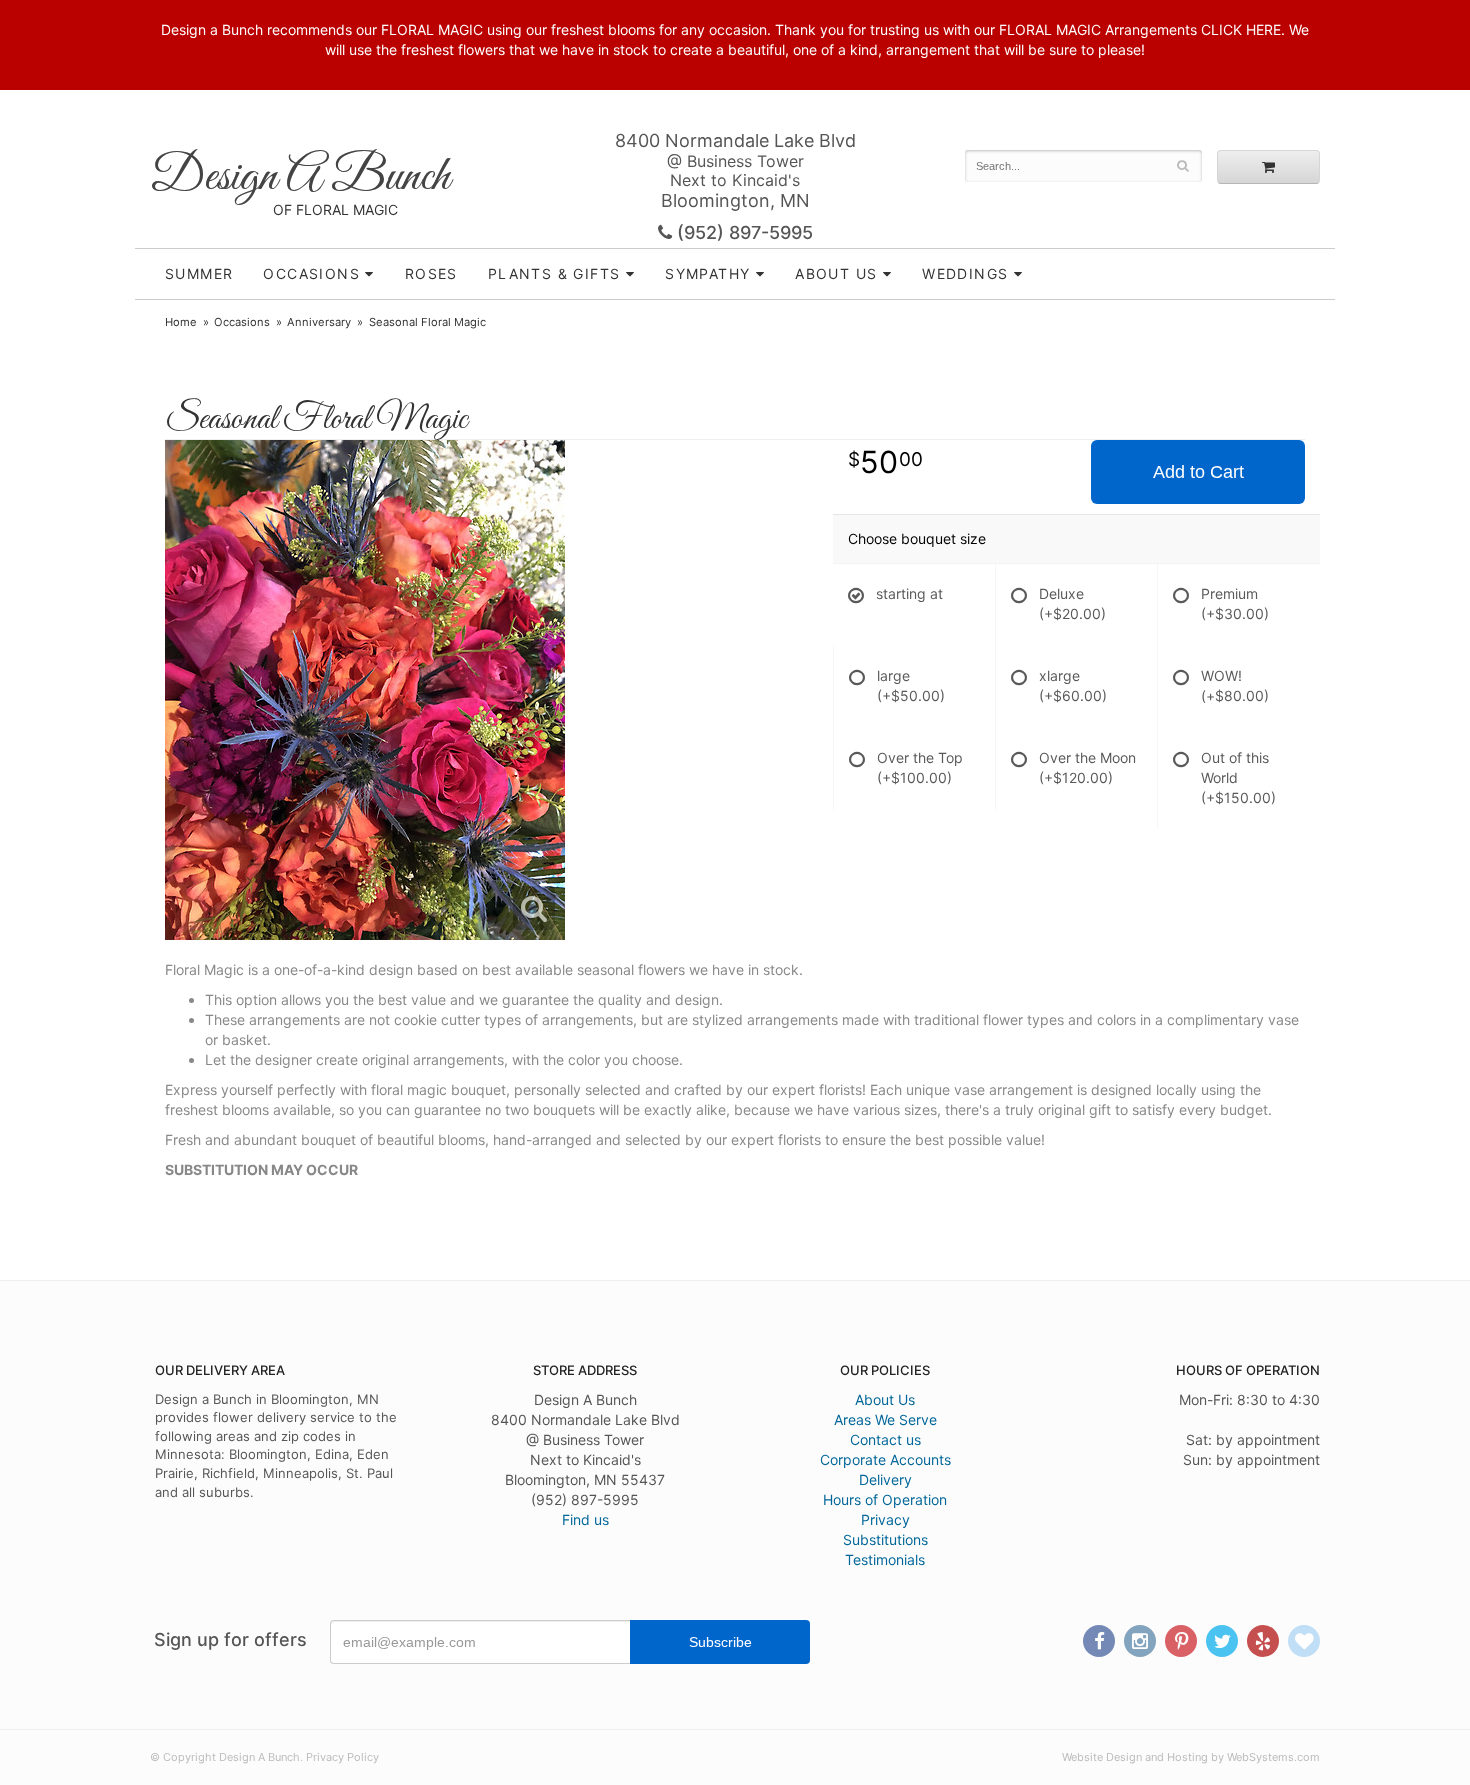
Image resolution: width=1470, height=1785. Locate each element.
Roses (431, 273)
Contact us (885, 1439)
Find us (585, 1519)
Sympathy (707, 273)
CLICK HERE (1241, 29)
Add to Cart (1198, 472)
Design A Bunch (300, 177)
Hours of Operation (885, 1499)
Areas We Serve (885, 1419)
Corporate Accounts (885, 1459)
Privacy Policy (342, 1757)
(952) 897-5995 (742, 232)
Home (181, 322)
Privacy (885, 1519)
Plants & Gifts (554, 273)
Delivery (885, 1479)
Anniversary (319, 322)
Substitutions (885, 1539)
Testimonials (885, 1559)
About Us (885, 1399)
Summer (199, 273)
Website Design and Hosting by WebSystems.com (1191, 1757)
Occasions (311, 273)
